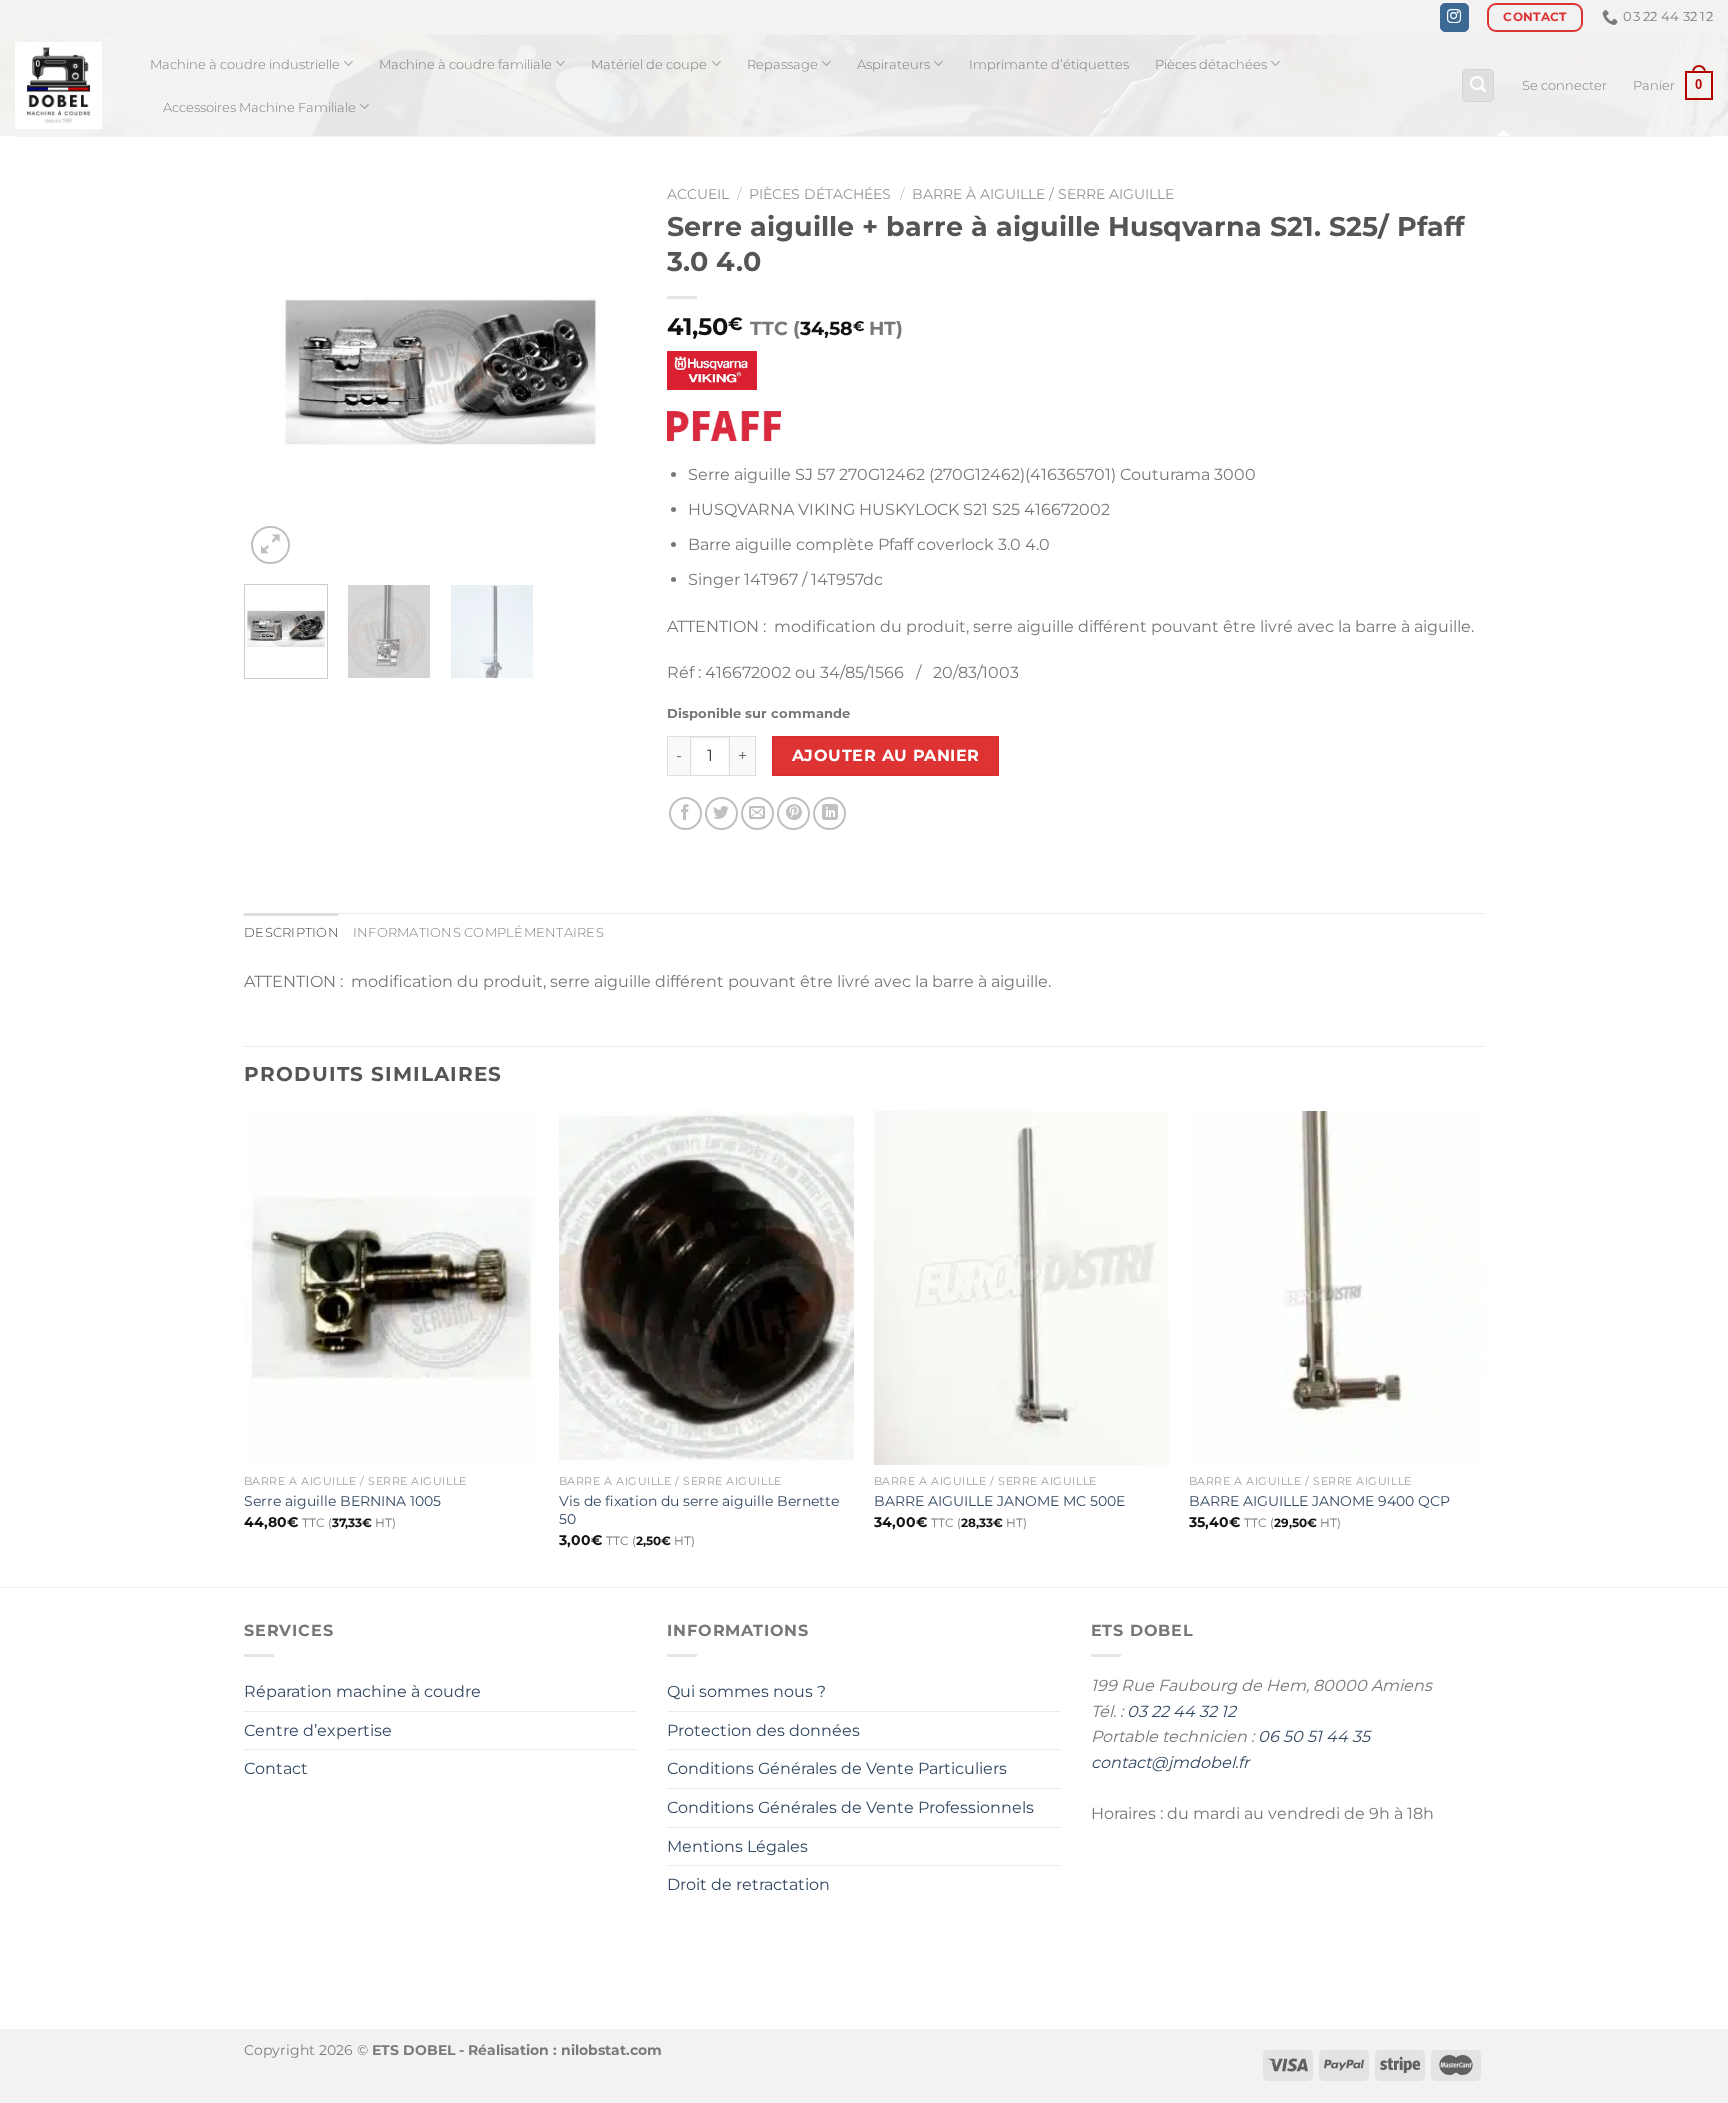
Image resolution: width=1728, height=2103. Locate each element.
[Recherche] (1478, 85)
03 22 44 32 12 (1181, 1711)
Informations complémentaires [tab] (478, 932)
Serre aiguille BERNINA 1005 (342, 1501)
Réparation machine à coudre (362, 1691)
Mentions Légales (737, 1846)
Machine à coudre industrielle (245, 64)
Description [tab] (291, 932)
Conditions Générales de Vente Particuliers (837, 1768)
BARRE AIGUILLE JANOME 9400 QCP (1319, 1501)
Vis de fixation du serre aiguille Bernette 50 (699, 1510)
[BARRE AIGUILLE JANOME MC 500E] (1021, 1288)
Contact (276, 1768)
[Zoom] (270, 545)
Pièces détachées (1211, 64)
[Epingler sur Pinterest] (793, 813)
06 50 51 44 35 (1314, 1736)
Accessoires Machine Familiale (259, 107)
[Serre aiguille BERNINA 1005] (391, 1288)
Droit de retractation (748, 1884)
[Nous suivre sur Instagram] (1454, 18)
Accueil (698, 194)
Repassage (782, 64)
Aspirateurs (893, 64)
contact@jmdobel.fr (1170, 1762)
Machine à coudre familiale (465, 64)
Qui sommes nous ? (746, 1691)
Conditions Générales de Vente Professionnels (850, 1807)
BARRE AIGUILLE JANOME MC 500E (999, 1501)
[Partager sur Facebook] (685, 813)
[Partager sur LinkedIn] (829, 813)
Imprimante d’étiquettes (1049, 64)
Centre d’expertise (318, 1730)
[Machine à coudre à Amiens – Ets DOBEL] (67, 85)
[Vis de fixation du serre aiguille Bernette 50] (706, 1288)
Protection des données (763, 1730)
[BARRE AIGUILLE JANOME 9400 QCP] (1336, 1288)
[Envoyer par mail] (757, 813)
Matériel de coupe (649, 64)
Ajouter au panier (886, 755)
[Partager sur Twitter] (721, 813)
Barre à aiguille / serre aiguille (1043, 194)
